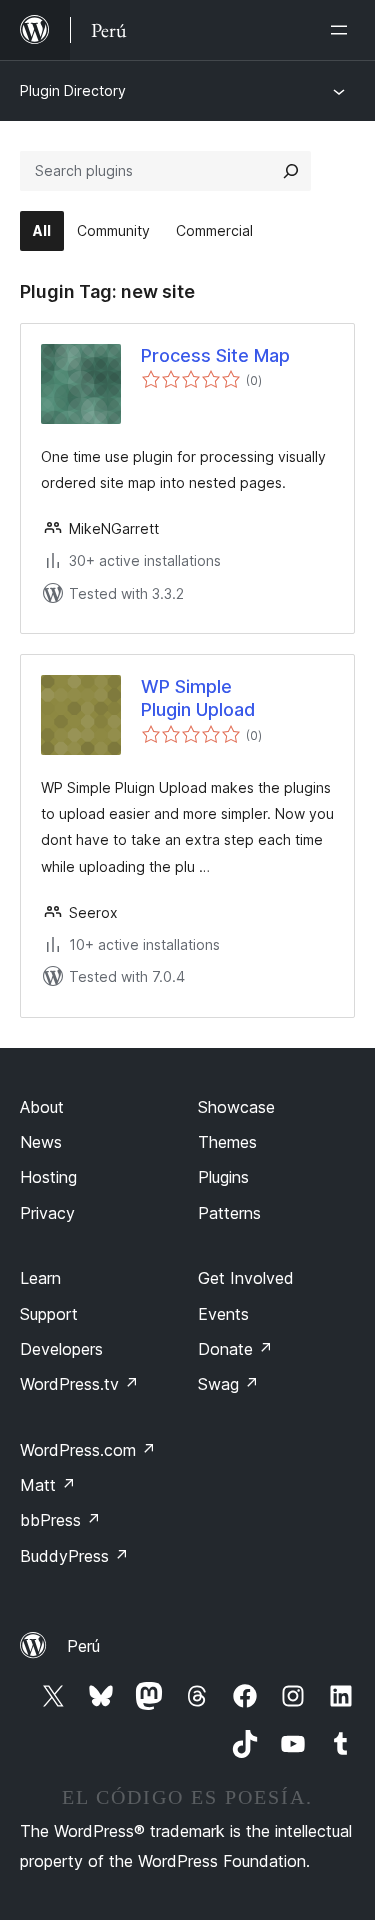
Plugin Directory (73, 90)
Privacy (47, 1213)
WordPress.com (88, 1450)
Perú (83, 1646)
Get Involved (246, 1278)
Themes (227, 1142)
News (41, 1142)
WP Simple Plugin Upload (198, 698)
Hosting (48, 1177)
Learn (40, 1278)
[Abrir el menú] (343, 30)
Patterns (229, 1213)
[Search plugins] (291, 171)
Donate (235, 1349)
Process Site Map (215, 355)
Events (223, 1314)
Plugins (223, 1177)
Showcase (236, 1107)
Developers (61, 1349)
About (42, 1107)
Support (49, 1314)
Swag (228, 1384)
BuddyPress (74, 1556)
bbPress (60, 1520)
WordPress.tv (79, 1384)
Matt (48, 1485)
